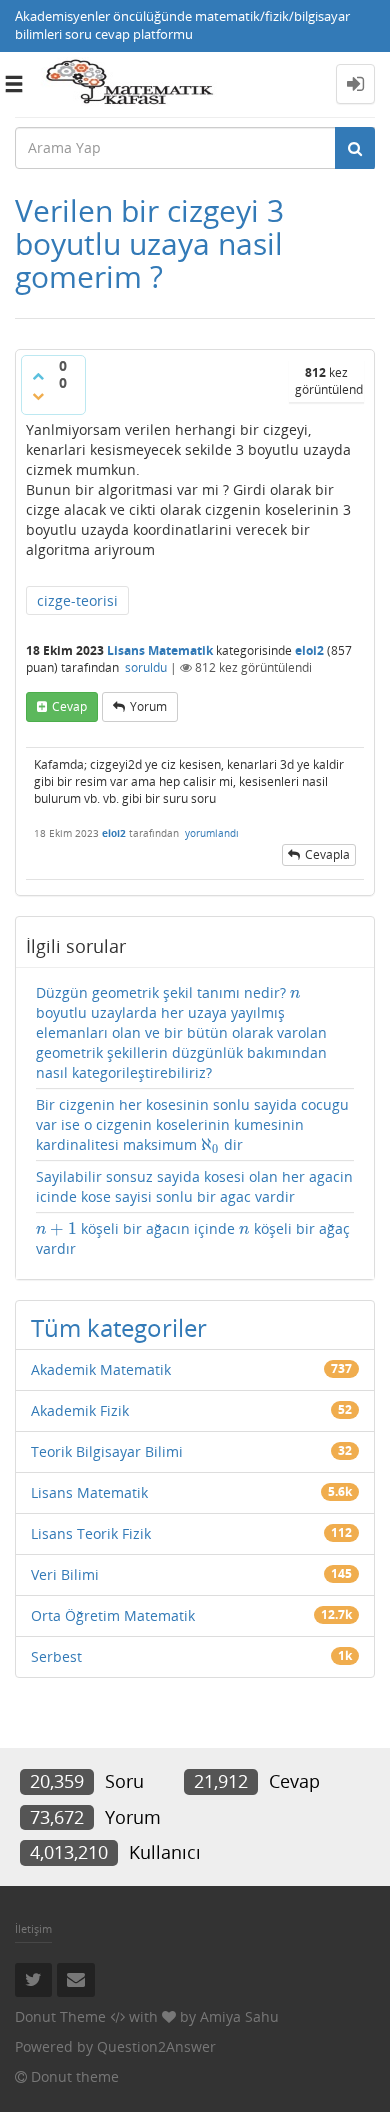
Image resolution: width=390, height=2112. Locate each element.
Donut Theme (60, 2016)
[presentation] (295, 992)
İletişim (33, 1928)
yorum (148, 706)
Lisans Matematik (160, 650)
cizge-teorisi (77, 600)
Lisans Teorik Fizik (91, 1533)
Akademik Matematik (101, 1369)
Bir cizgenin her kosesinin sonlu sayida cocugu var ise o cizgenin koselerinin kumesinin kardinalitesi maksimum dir (192, 1125)
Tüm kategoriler (119, 1327)
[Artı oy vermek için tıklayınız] (38, 376)
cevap (69, 706)
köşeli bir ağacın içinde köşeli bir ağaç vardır (193, 1238)
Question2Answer (156, 2046)
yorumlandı (212, 833)
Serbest (56, 1656)
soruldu (146, 667)
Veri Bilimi (65, 1574)
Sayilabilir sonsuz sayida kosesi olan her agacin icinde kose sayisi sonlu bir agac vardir (194, 1186)
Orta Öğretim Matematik (113, 1615)
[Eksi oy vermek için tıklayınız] (38, 396)
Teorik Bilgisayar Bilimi (107, 1451)
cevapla (327, 854)
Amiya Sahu (239, 2016)
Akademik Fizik (80, 1410)
